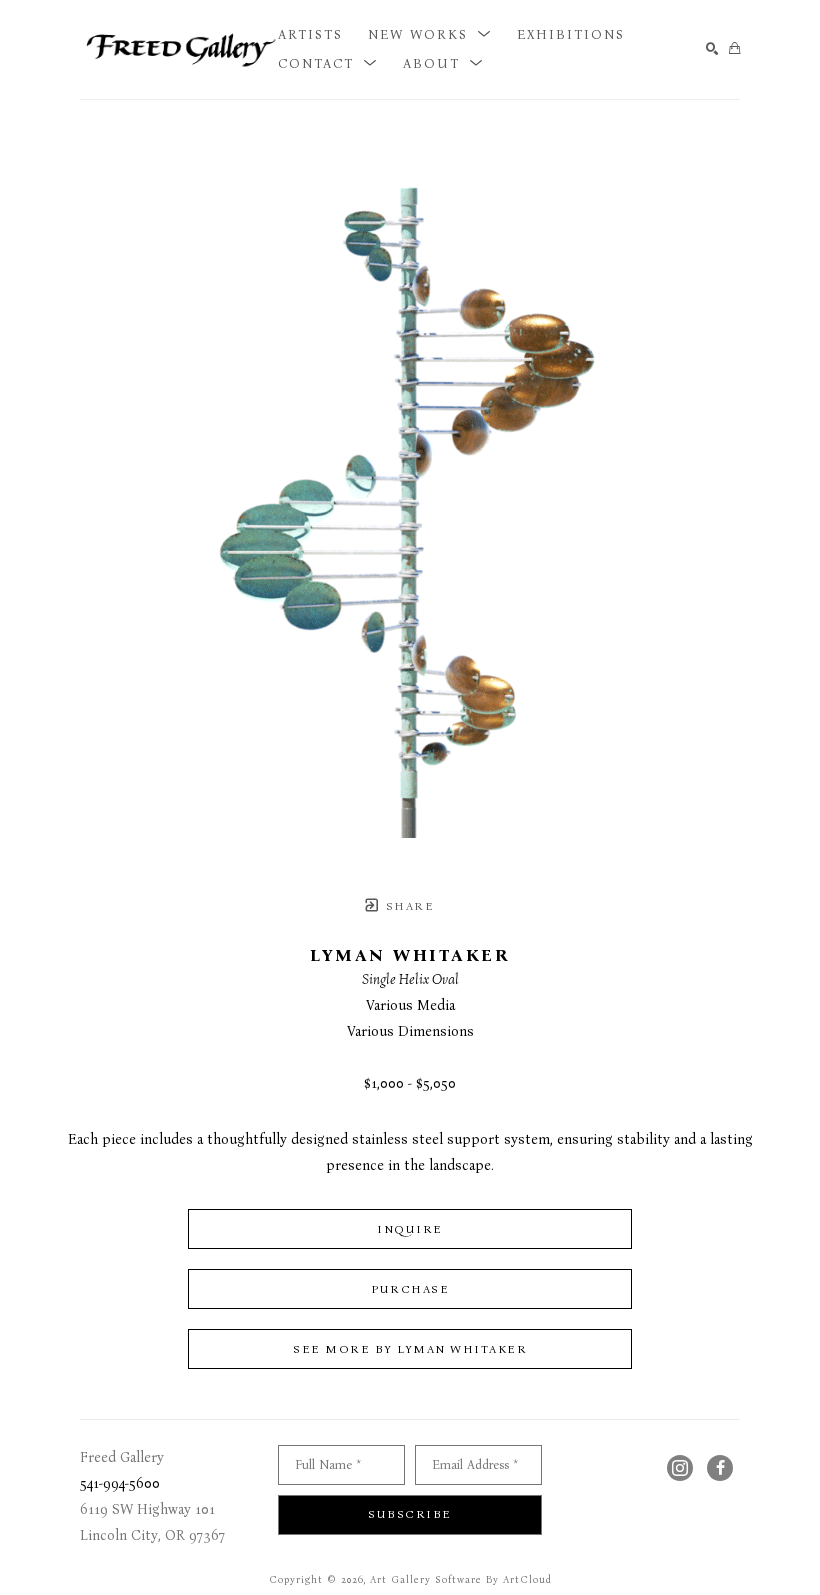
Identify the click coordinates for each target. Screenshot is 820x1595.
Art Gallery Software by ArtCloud (461, 1580)
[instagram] (680, 1468)
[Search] (712, 49)
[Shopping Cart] (734, 49)
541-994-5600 (120, 1483)
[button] (430, 35)
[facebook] (720, 1468)
